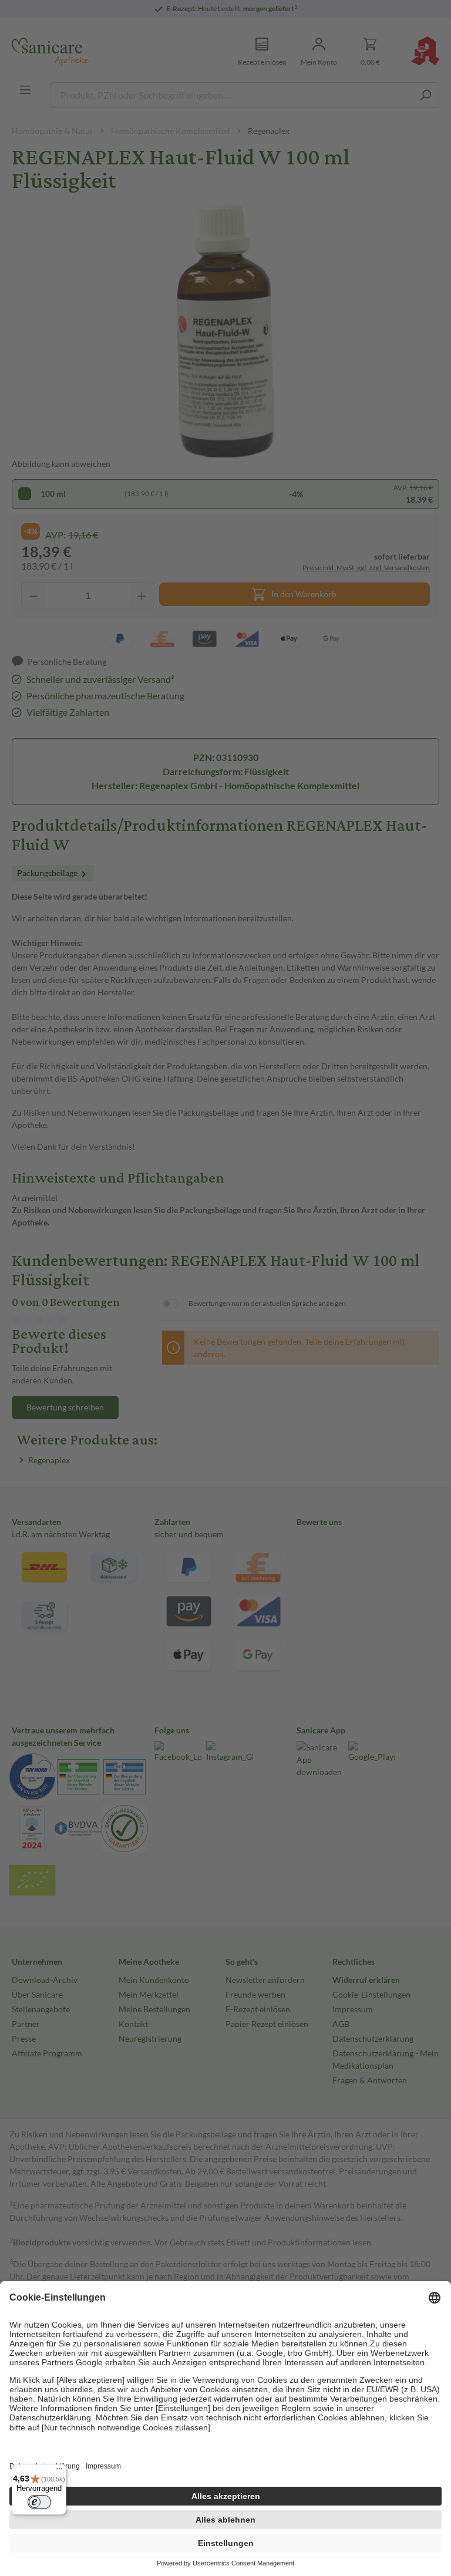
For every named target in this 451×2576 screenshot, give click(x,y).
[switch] (39, 2502)
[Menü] (59, 2471)
